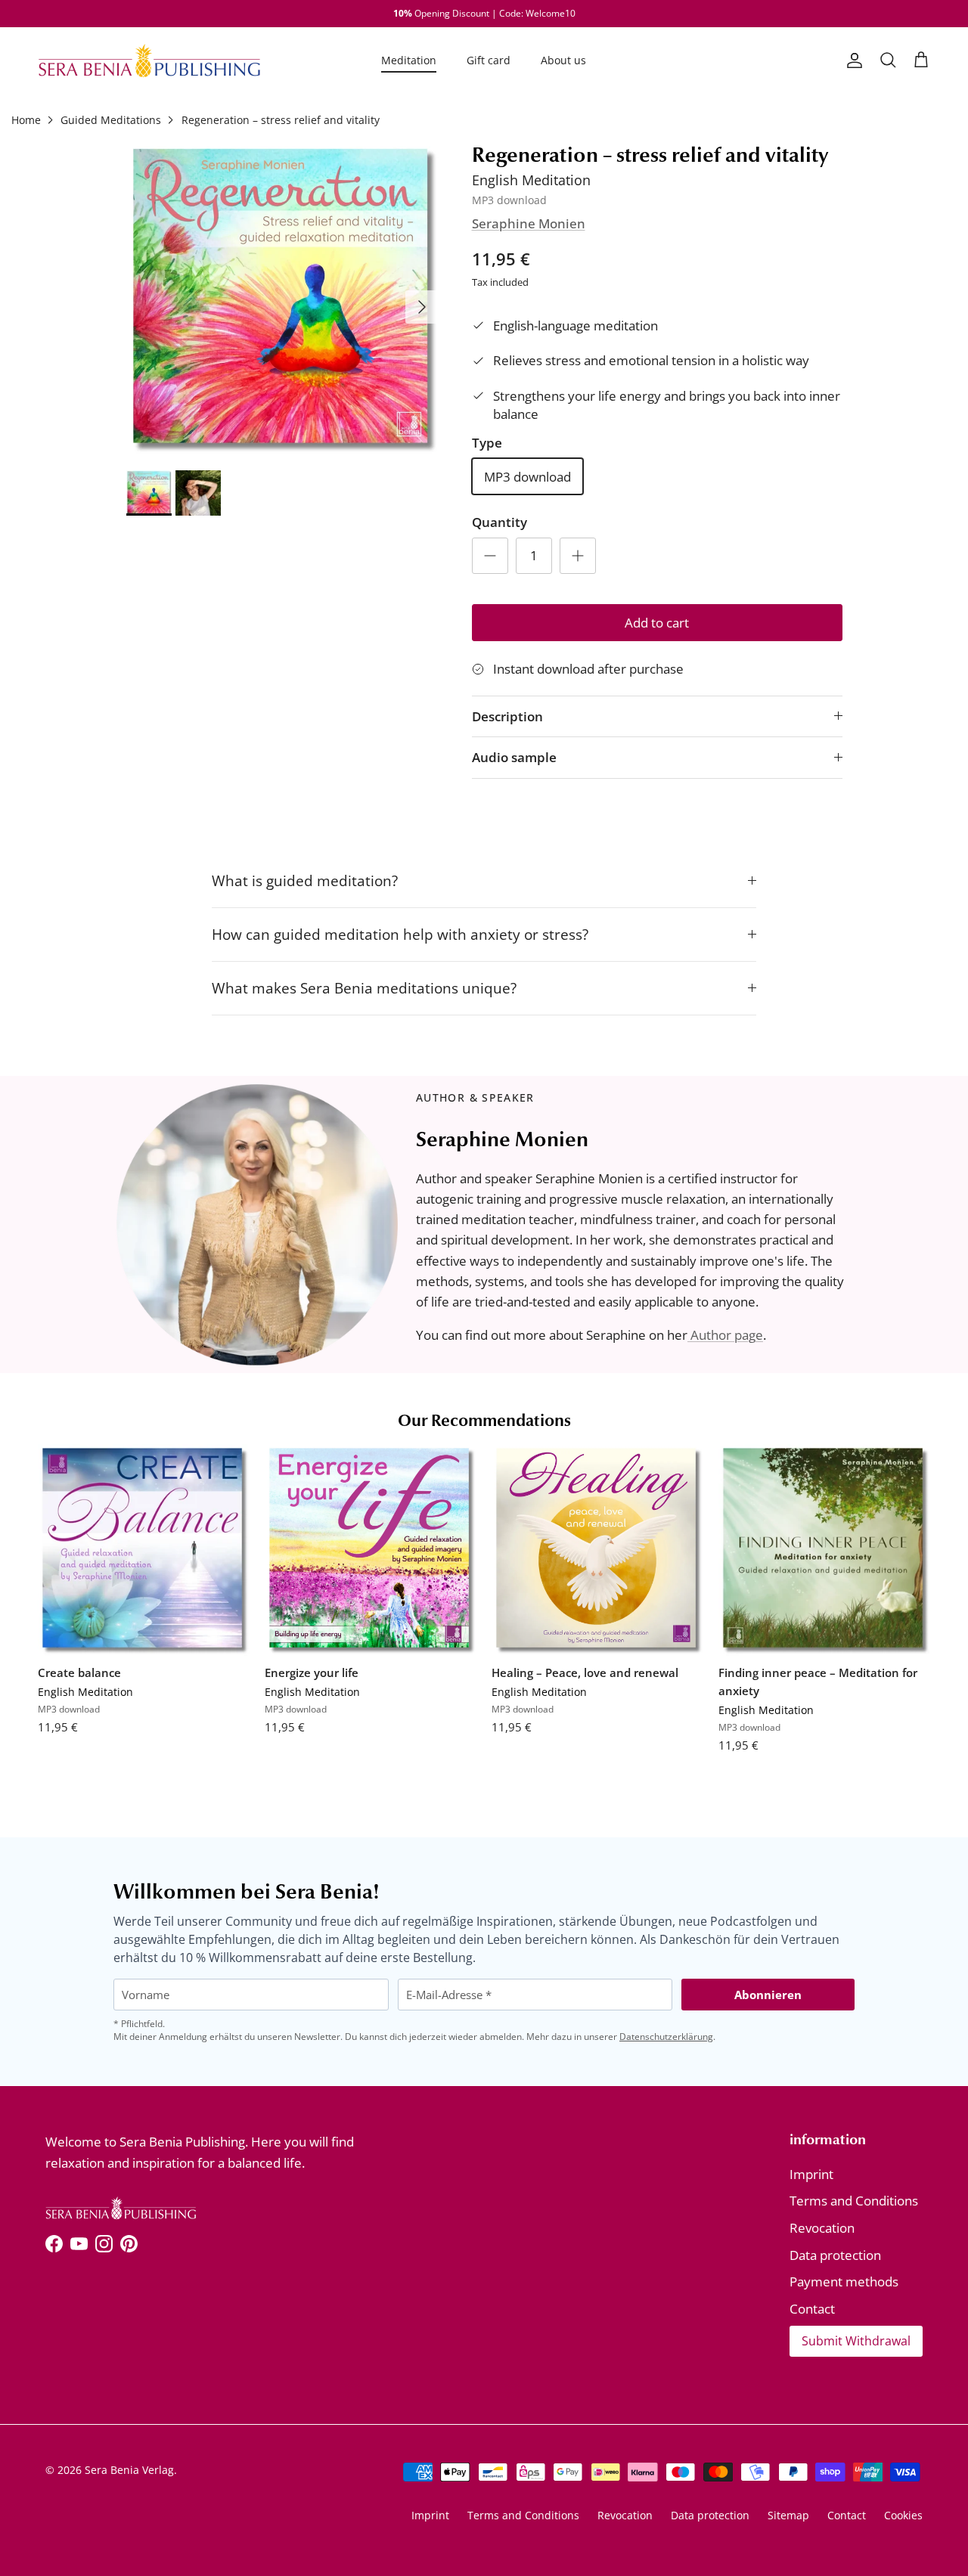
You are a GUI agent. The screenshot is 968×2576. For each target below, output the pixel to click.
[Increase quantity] (578, 556)
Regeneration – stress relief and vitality (281, 120)
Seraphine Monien (529, 223)
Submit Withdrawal (856, 2341)
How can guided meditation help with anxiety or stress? (400, 934)
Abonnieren (768, 1995)
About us (563, 60)
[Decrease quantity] (490, 556)
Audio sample (514, 757)
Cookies (903, 2515)
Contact (812, 2309)
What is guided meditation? (305, 880)
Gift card (489, 60)
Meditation (409, 60)
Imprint (811, 2174)
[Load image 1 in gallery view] (282, 299)
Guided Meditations (111, 120)
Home (26, 120)
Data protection (835, 2255)
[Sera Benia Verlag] (149, 60)
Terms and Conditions (854, 2201)
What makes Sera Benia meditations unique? (364, 988)
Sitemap (788, 2515)
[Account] (852, 60)
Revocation (822, 2228)
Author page (725, 1335)
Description (507, 716)
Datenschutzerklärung (666, 2037)
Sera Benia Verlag (129, 2470)
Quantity (500, 522)
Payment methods (844, 2282)
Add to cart (657, 623)
